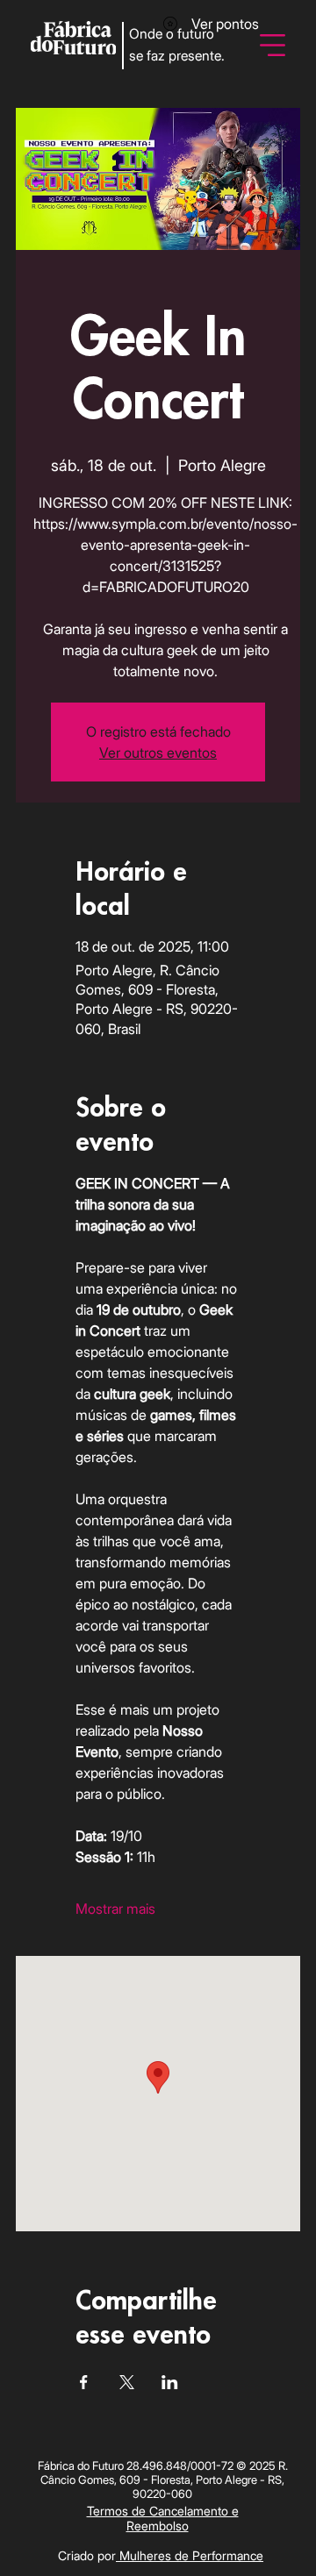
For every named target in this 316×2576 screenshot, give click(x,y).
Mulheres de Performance (190, 2555)
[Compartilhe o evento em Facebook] (84, 2382)
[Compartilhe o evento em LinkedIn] (170, 2382)
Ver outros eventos (158, 753)
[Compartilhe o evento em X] (127, 2382)
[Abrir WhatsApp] (272, 2532)
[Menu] (273, 45)
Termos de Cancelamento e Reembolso (163, 2518)
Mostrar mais (115, 1909)
